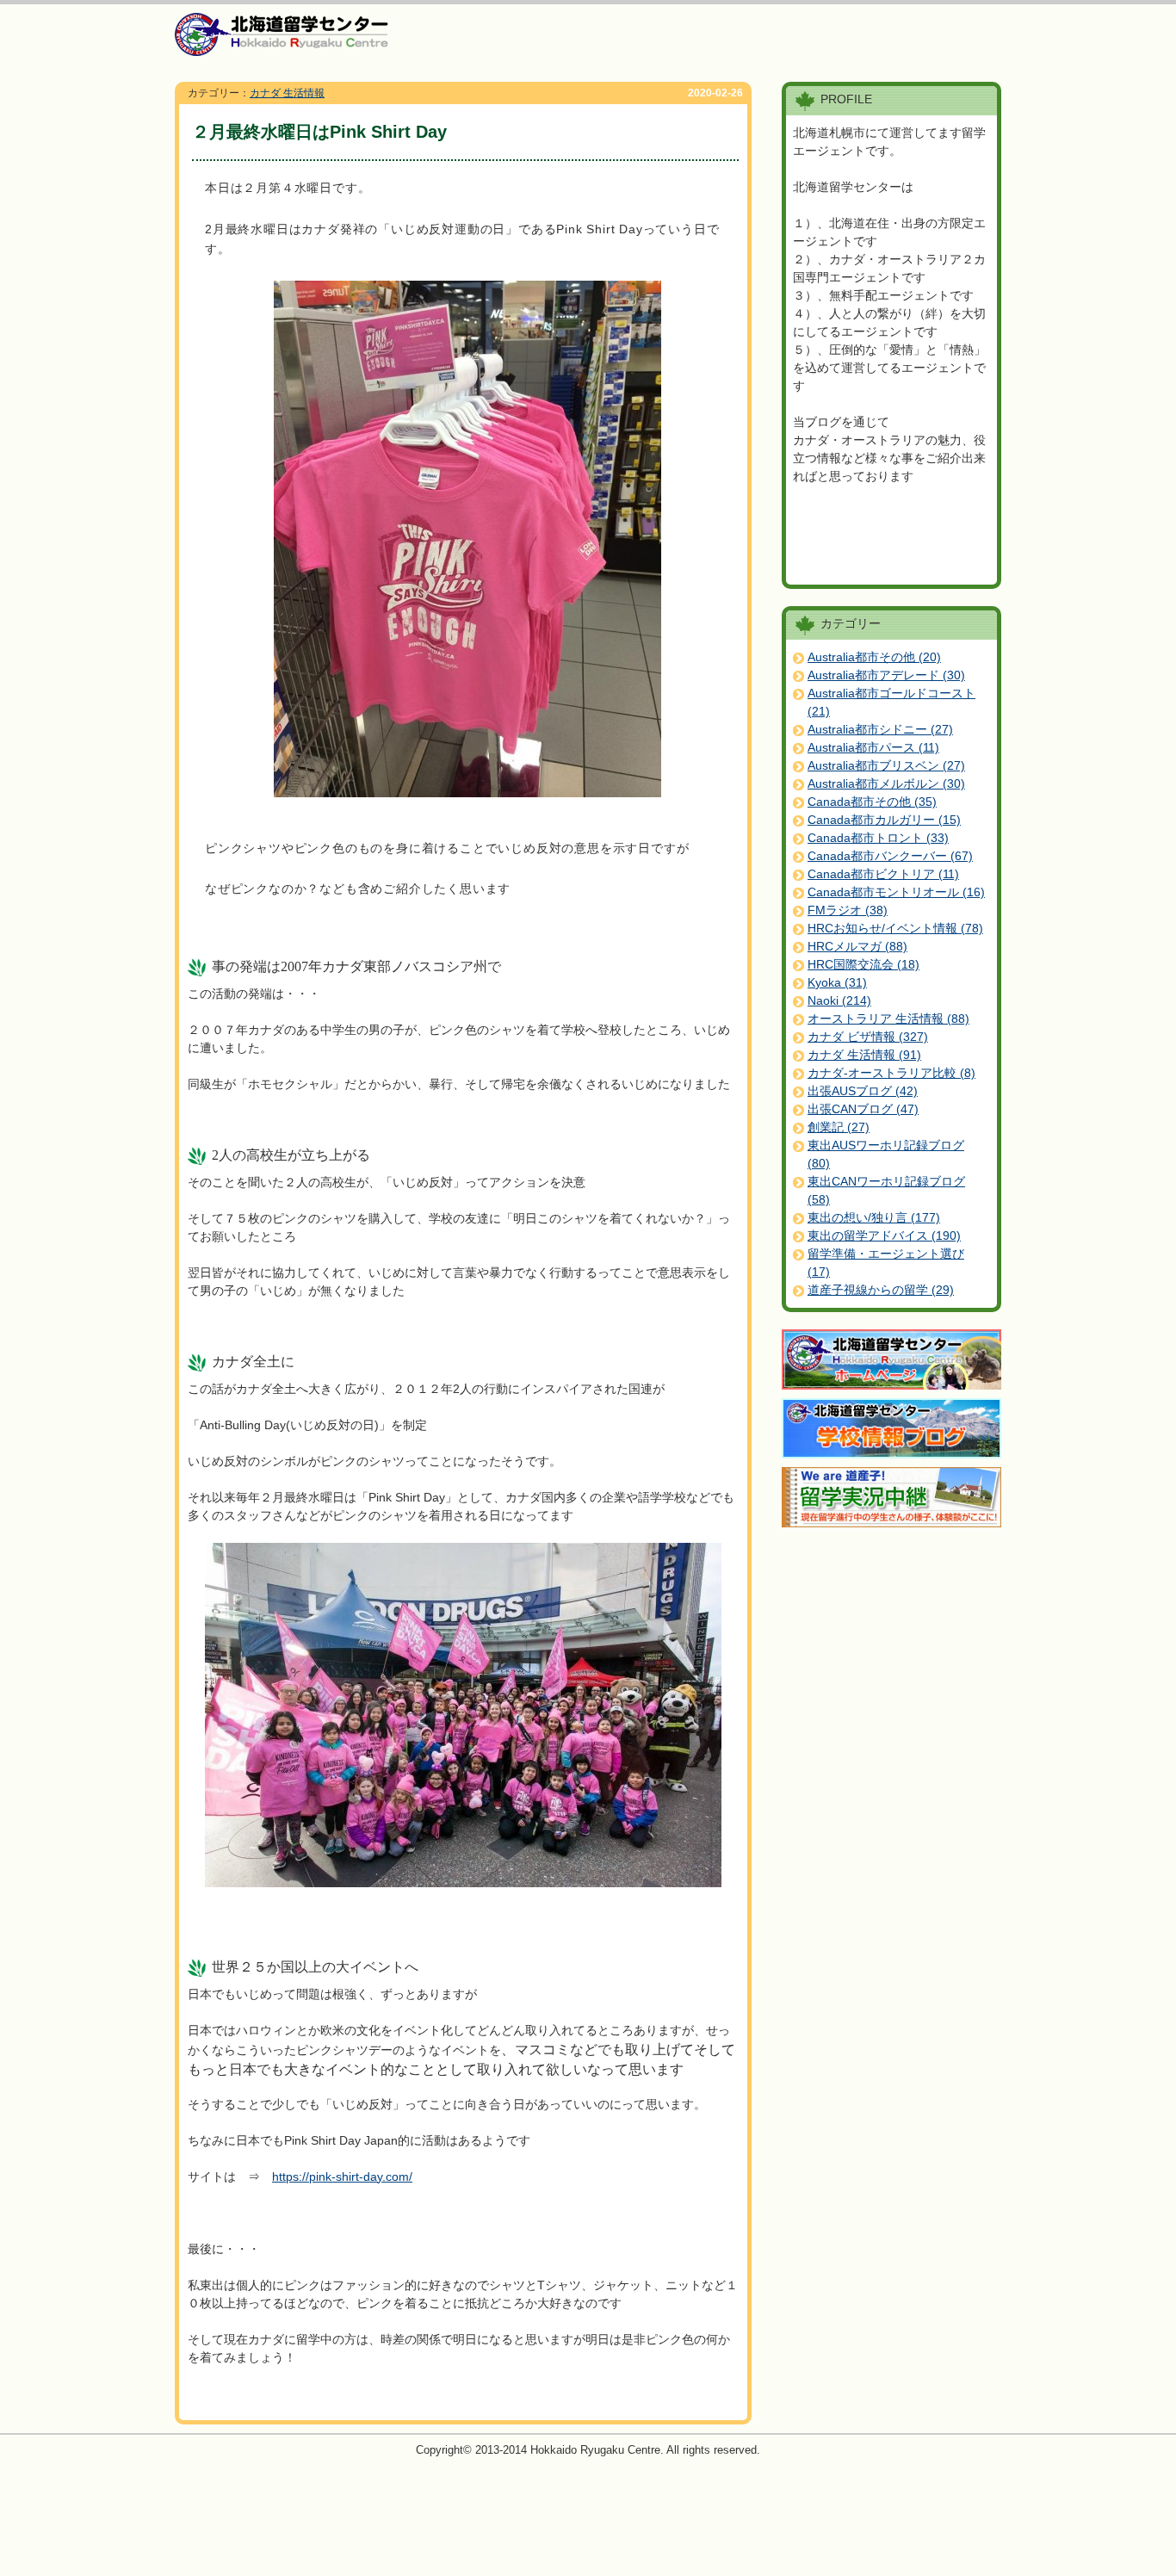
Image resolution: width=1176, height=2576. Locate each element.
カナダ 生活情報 (287, 93)
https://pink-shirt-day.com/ (342, 2177)
